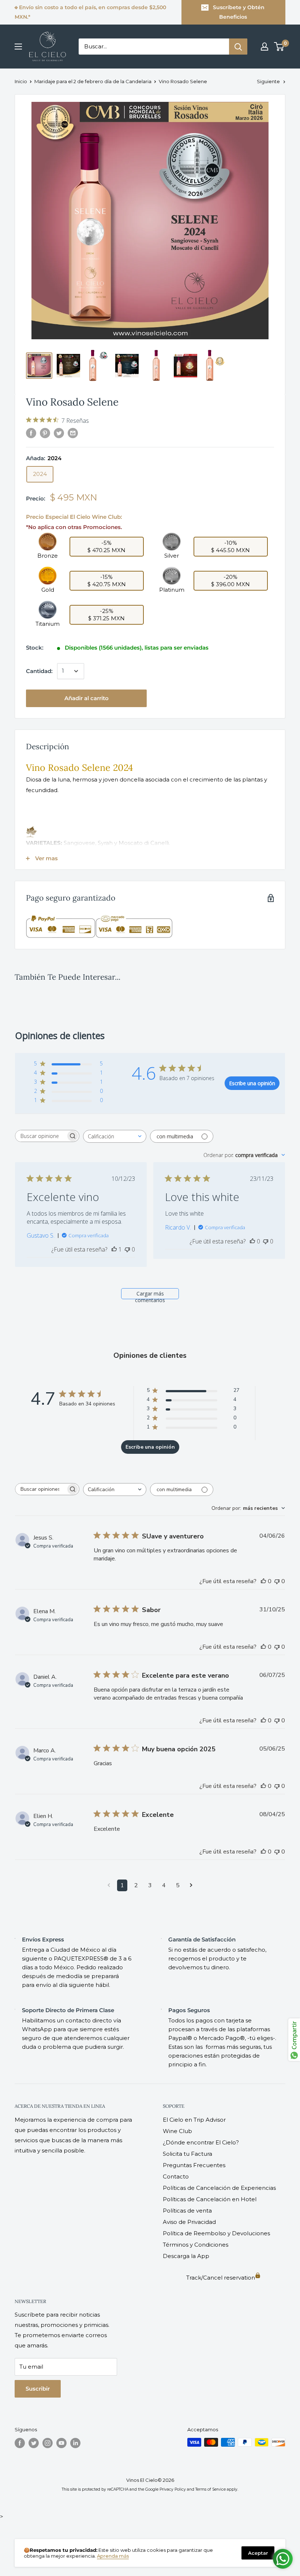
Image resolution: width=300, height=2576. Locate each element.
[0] (279, 47)
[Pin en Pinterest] (45, 433)
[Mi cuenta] (265, 47)
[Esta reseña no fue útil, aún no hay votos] (127, 1249)
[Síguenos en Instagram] (48, 2443)
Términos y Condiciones (196, 2245)
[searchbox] (41, 1136)
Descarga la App (186, 2256)
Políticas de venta (187, 2211)
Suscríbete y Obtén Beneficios (239, 12)
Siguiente (268, 81)
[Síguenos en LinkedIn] (75, 2443)
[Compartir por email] (73, 433)
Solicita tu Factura (187, 2154)
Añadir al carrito (87, 698)
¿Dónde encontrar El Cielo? (201, 2142)
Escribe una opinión (252, 1083)
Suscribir (38, 2389)
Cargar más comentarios (150, 1295)
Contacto (176, 2176)
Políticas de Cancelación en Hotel (210, 2199)
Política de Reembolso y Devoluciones (216, 2233)
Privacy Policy (173, 2489)
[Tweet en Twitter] (59, 433)
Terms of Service (211, 2489)
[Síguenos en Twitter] (34, 2443)
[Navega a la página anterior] (109, 1885)
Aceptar (258, 2553)
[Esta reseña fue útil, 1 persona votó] (114, 1249)
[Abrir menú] (18, 47)
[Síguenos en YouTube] (61, 2443)
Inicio (21, 81)
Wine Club (177, 2131)
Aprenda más (113, 2556)
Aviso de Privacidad (189, 2222)
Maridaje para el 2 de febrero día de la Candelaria (93, 81)
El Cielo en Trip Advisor (194, 2120)
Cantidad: (39, 671)
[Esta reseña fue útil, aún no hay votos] (252, 1241)
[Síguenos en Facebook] (20, 2443)
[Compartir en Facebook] (31, 433)
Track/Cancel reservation (221, 2278)
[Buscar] (238, 47)
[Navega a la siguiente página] (191, 1885)
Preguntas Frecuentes (194, 2165)
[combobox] (115, 1136)
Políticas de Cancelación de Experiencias (219, 2188)
